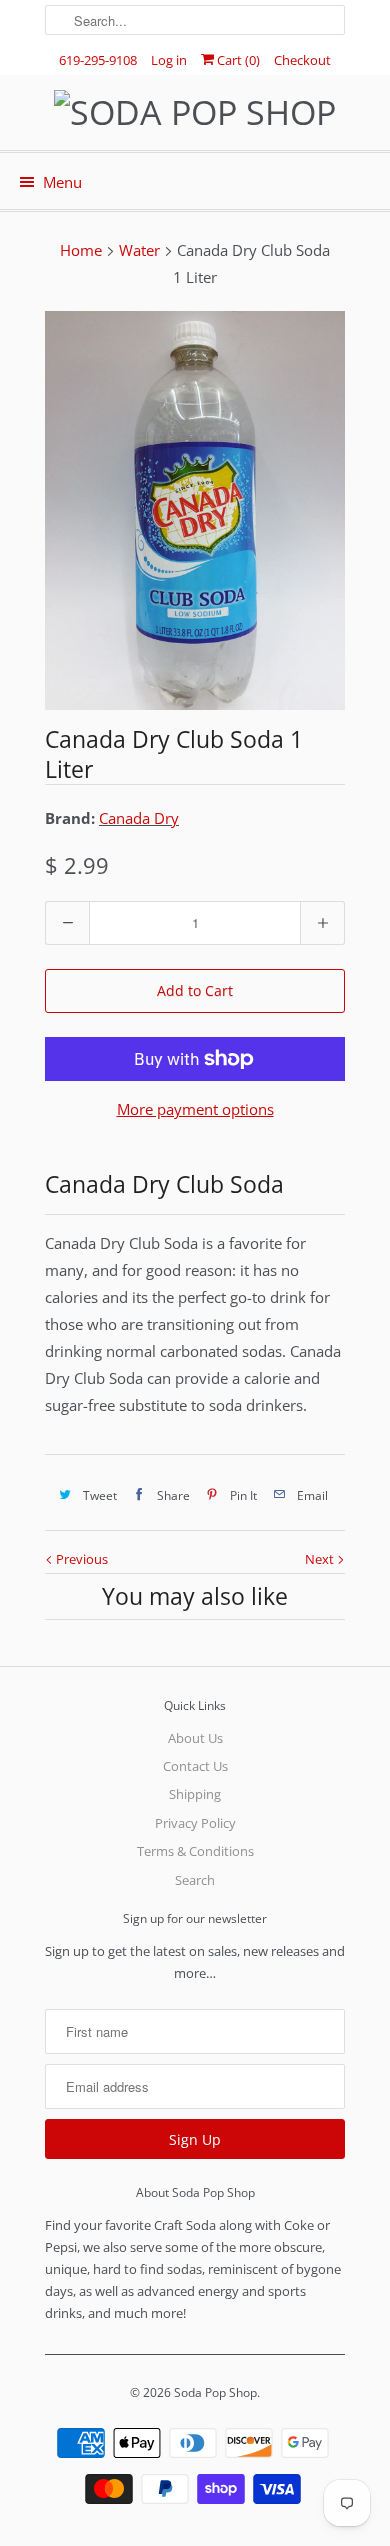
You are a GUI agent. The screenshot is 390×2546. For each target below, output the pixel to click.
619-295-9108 (98, 60)
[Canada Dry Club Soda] (195, 510)
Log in (169, 60)
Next (321, 1559)
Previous (80, 1559)
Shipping (195, 1794)
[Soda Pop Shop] (195, 112)
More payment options (195, 1109)
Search (195, 1880)
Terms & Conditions (195, 1851)
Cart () (237, 60)
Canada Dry (139, 818)
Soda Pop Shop (215, 2392)
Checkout (302, 60)
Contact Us (195, 1766)
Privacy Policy (195, 1823)
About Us (195, 1738)
